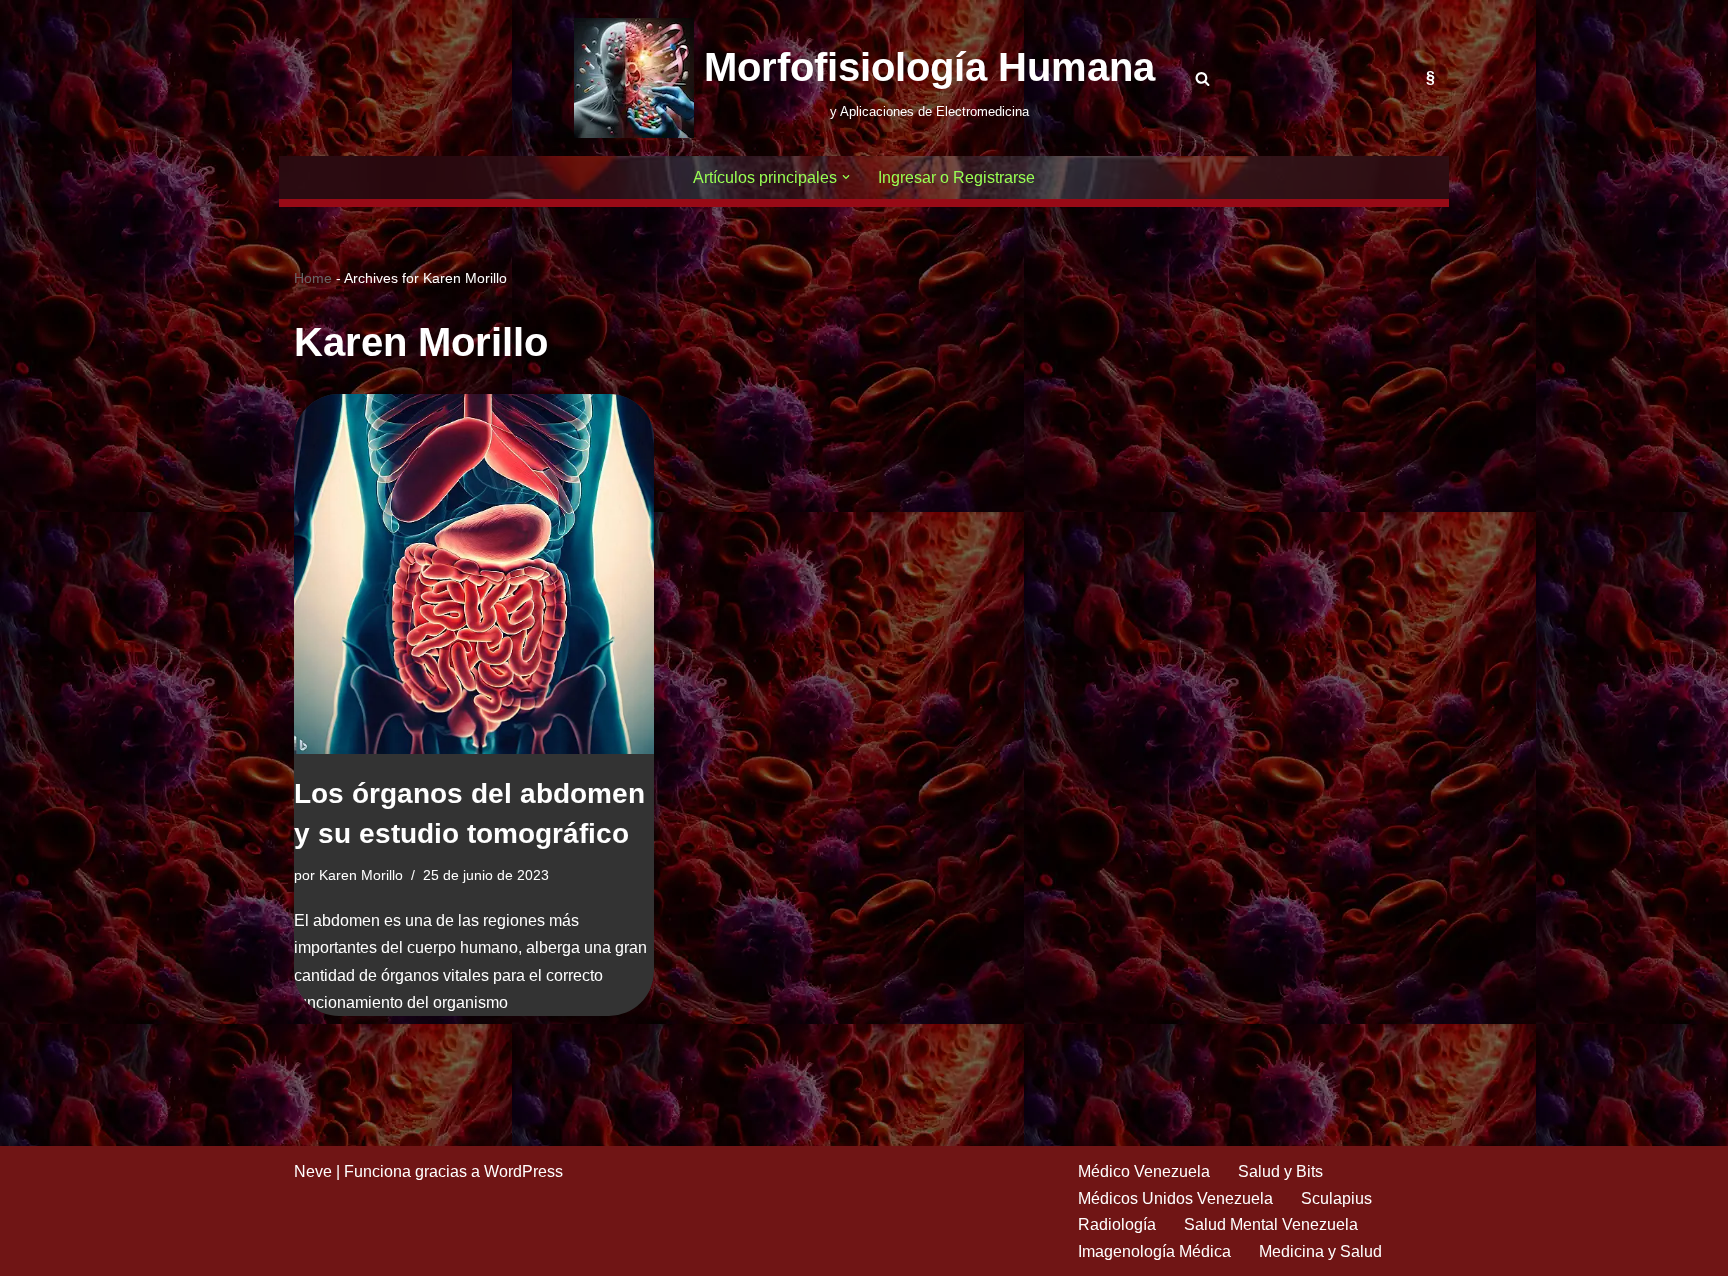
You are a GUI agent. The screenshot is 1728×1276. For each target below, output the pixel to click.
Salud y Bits (1280, 1171)
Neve (313, 1171)
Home (313, 278)
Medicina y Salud (1320, 1251)
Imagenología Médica (1154, 1251)
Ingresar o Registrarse (956, 177)
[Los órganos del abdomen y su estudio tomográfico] (474, 574)
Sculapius (1336, 1198)
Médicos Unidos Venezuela (1175, 1198)
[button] (846, 177)
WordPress (523, 1171)
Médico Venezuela (1144, 1171)
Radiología (1117, 1224)
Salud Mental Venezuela (1271, 1224)
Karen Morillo (361, 875)
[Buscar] (1202, 78)
